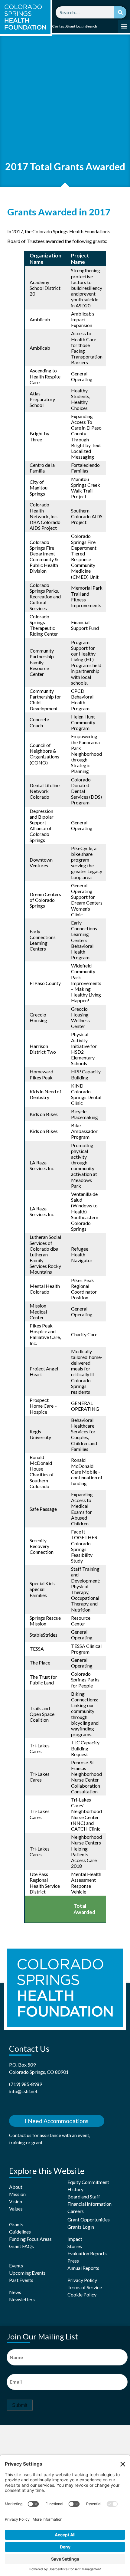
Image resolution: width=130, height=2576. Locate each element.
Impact (75, 2239)
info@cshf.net (23, 2091)
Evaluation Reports (87, 2253)
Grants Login (81, 2227)
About (16, 2187)
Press (73, 2261)
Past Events (21, 2280)
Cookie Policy (82, 2295)
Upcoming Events (27, 2273)
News (15, 2292)
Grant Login (76, 26)
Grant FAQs (21, 2246)
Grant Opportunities (89, 2219)
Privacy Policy (82, 2280)
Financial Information (89, 2204)
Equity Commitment (88, 2182)
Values (16, 2209)
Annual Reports (83, 2268)
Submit (20, 2405)
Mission (17, 2194)
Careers (76, 2211)
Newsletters (22, 2299)
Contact (59, 26)
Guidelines (20, 2232)
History (75, 2189)
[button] (124, 26)
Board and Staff (84, 2196)
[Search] (120, 12)
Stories (75, 2246)
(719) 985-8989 (26, 2084)
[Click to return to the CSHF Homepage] (25, 17)
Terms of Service (85, 2287)
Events (16, 2265)
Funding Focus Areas (30, 2239)
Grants (16, 2224)
